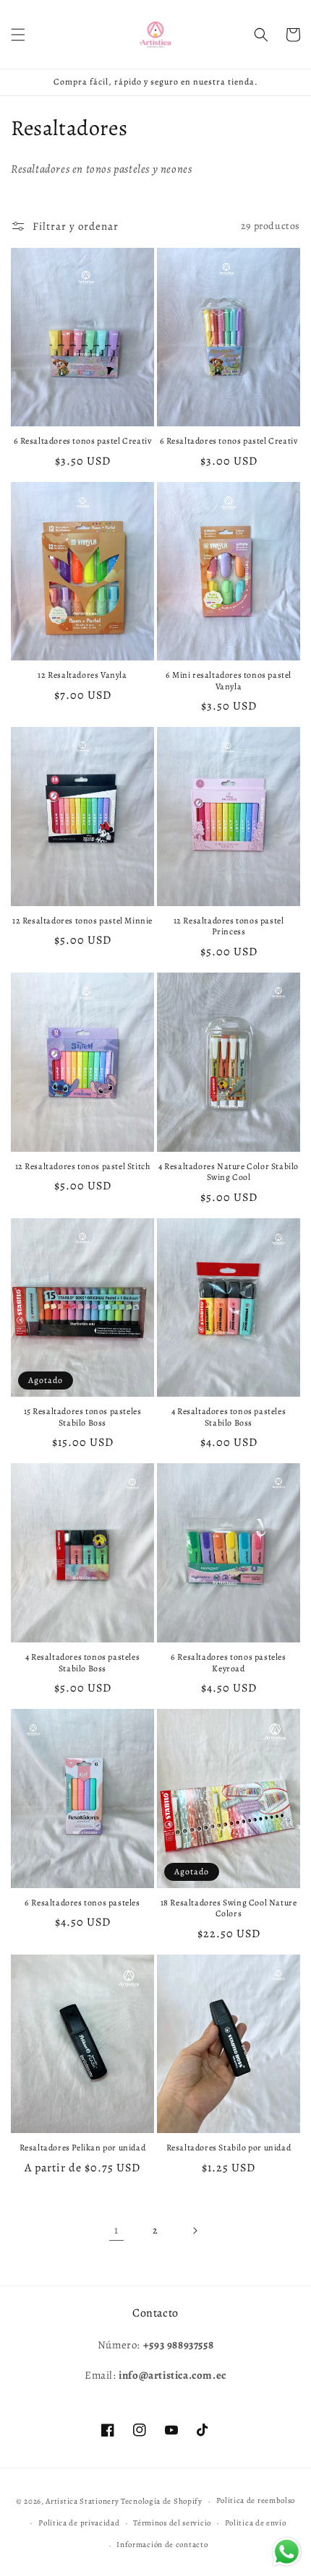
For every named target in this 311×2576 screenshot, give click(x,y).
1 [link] (116, 2230)
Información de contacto (162, 2545)
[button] (18, 35)
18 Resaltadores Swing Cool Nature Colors (229, 1909)
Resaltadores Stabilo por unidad (229, 2148)
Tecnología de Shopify (162, 2501)
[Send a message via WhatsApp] (287, 2552)
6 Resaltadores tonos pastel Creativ (83, 441)
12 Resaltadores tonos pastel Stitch (83, 1167)
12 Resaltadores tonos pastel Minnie (82, 921)
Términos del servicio (172, 2523)
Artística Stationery (82, 2501)
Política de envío (256, 2523)
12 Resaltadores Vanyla (82, 675)
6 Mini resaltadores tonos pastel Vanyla (229, 681)
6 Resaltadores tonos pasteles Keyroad (228, 1663)
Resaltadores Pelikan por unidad (83, 2148)
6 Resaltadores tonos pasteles (82, 1903)
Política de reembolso (256, 2500)
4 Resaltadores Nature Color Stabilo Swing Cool (229, 1172)
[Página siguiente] (195, 2231)
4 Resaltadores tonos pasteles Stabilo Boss (229, 1417)
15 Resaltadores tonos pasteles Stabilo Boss (83, 1417)
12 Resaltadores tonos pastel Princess (229, 927)
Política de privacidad (79, 2523)
